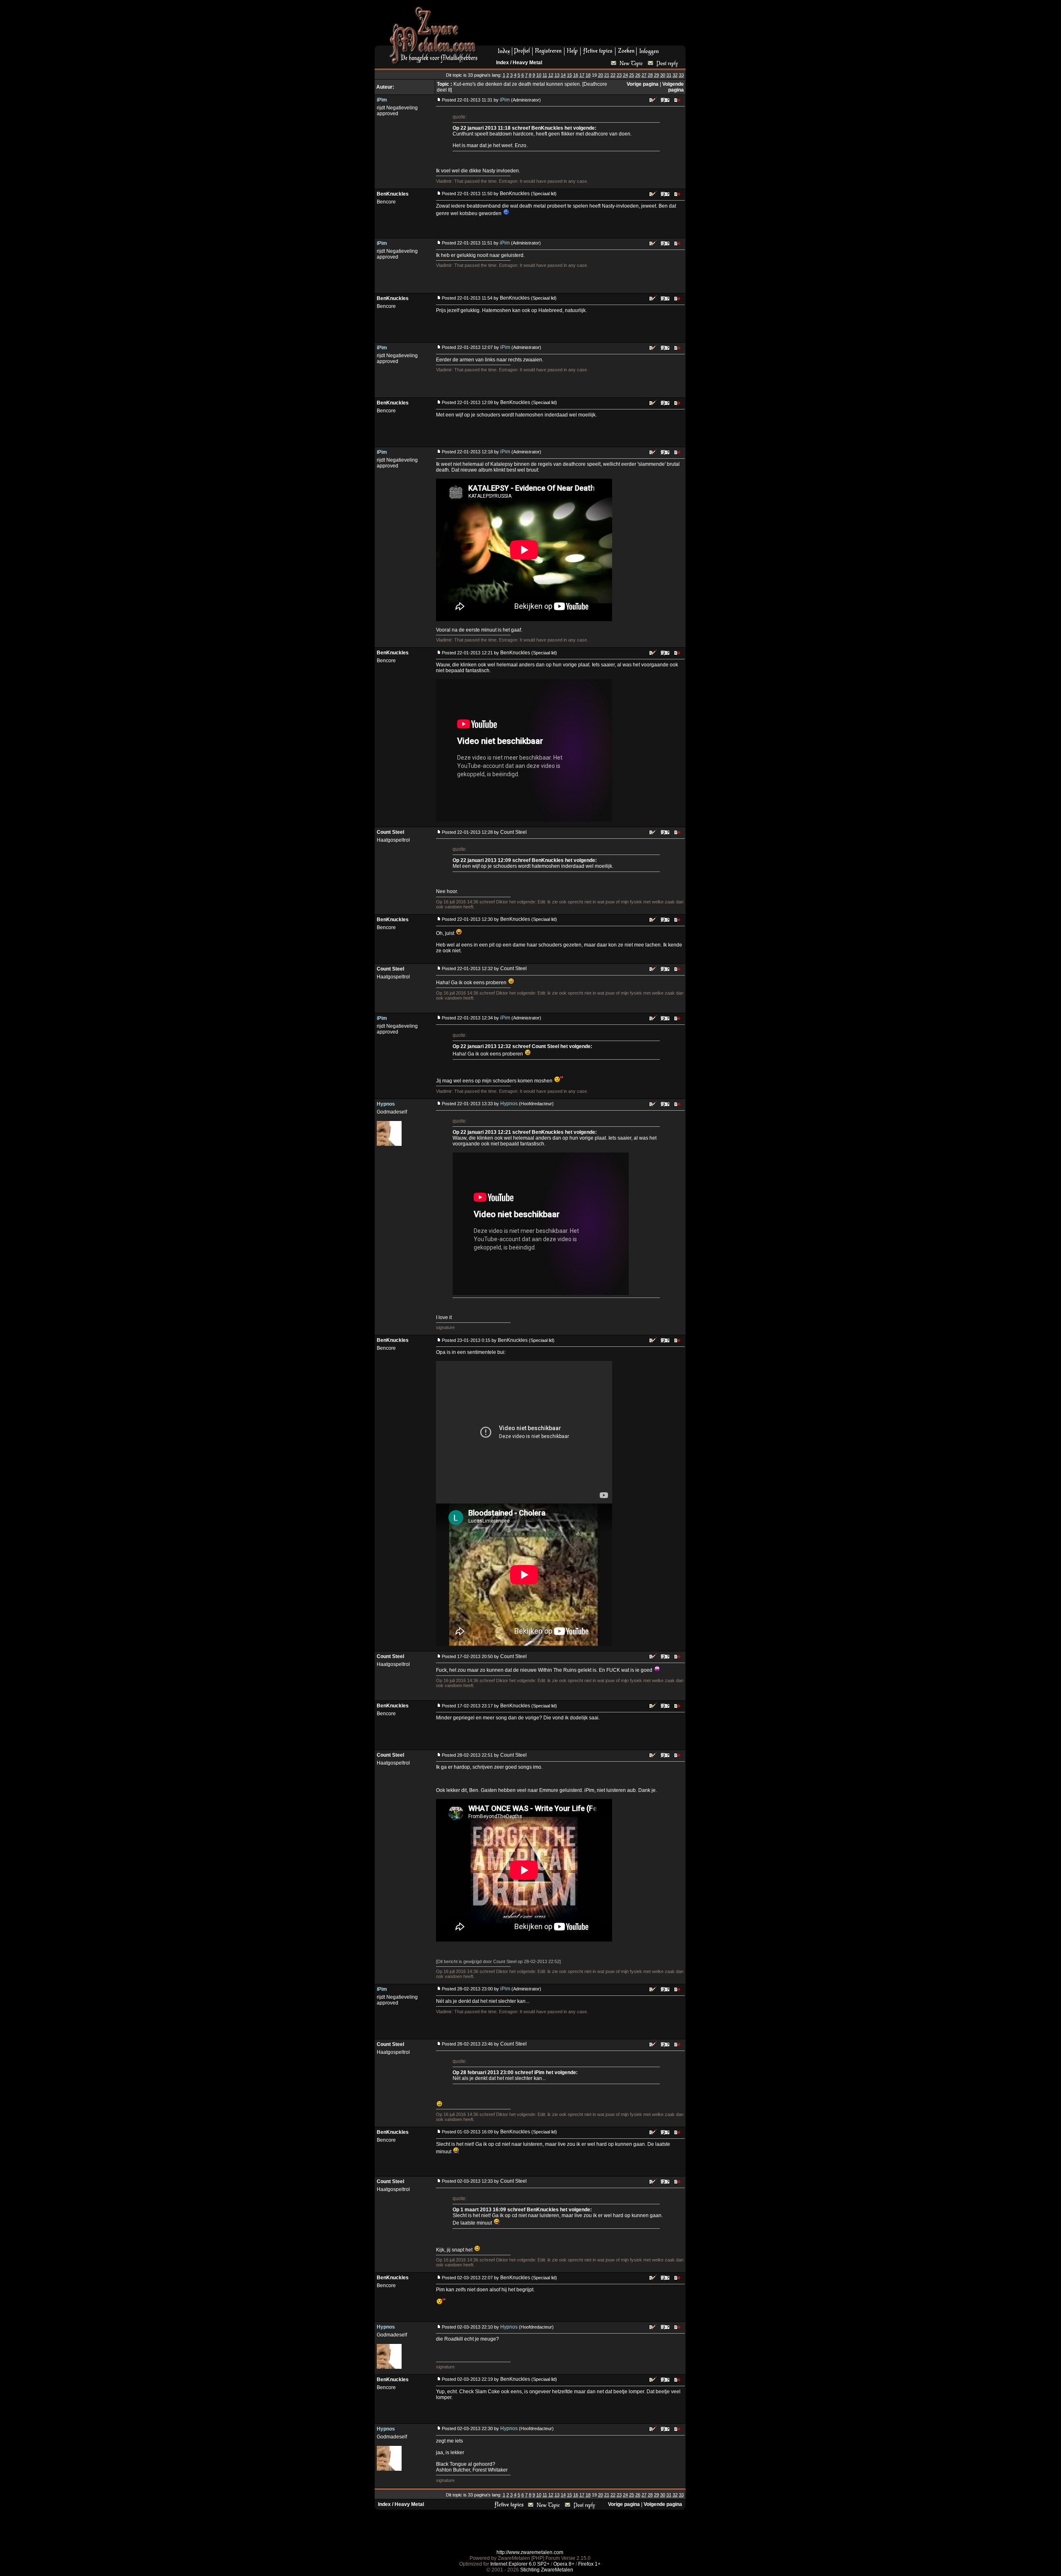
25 (632, 75)
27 (644, 75)
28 (650, 75)
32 (675, 75)
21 (607, 75)
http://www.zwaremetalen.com (530, 2552)
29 (656, 75)
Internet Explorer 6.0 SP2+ (520, 2564)
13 (557, 75)
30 (663, 75)
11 (545, 75)
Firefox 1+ (589, 2564)
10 (539, 75)
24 (625, 75)
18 (588, 75)
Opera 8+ (564, 2564)
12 (551, 75)
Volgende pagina (673, 87)
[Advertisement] (585, 25)
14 (563, 75)
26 (638, 75)
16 (576, 75)
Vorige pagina (643, 84)
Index (503, 63)
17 (582, 75)
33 (681, 75)
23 (619, 75)
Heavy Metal (527, 63)
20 (601, 75)
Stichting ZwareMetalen (547, 2570)
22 (613, 75)
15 (569, 75)
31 (669, 75)
